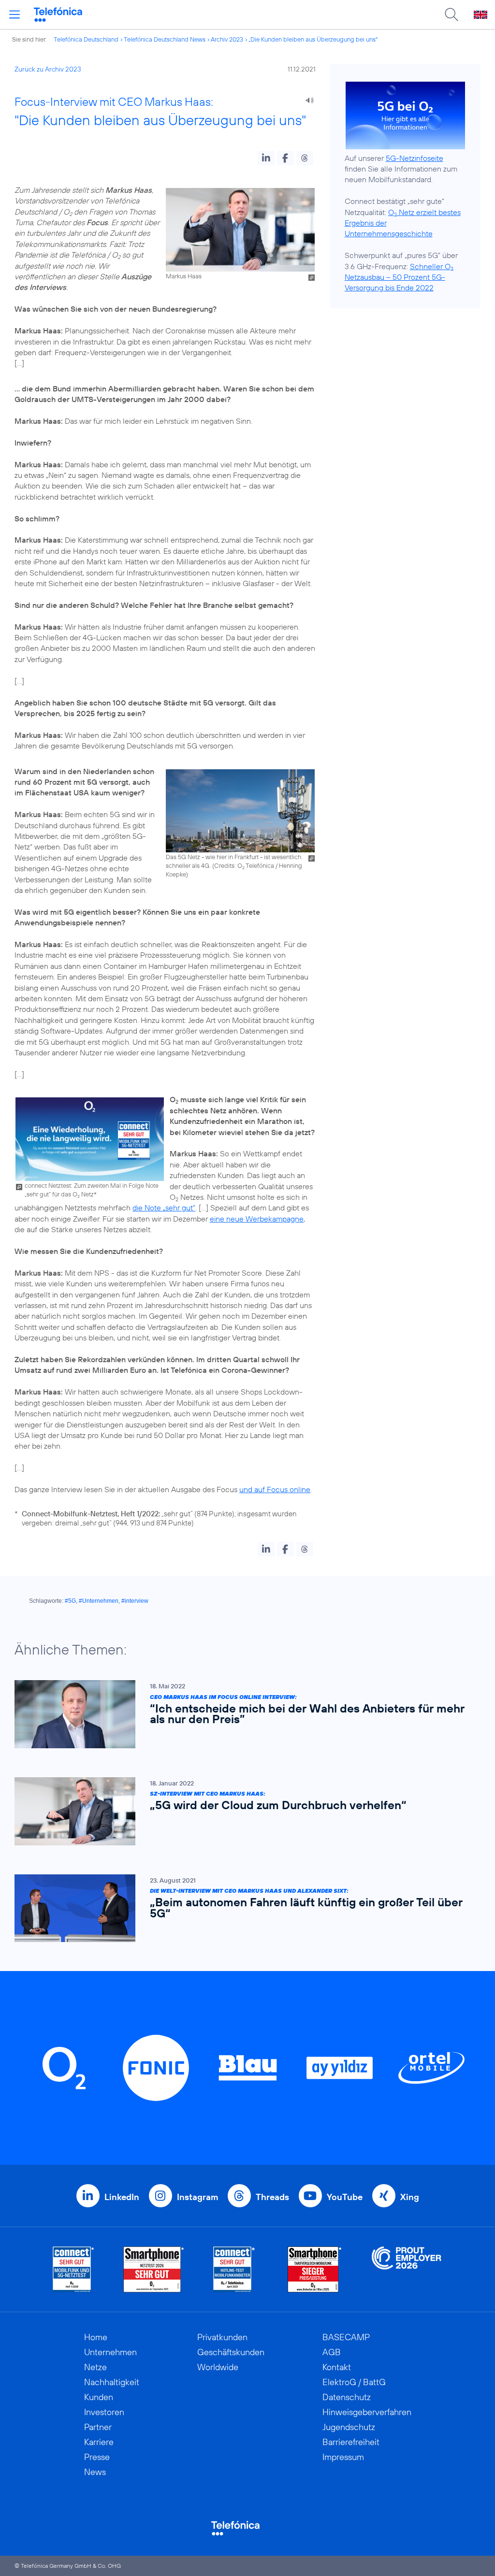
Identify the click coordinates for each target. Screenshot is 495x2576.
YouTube (345, 2197)
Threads (272, 2197)
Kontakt (337, 2367)
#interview (135, 1601)
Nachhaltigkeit (112, 2382)
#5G (70, 1601)
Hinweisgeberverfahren (367, 2412)
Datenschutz (347, 2397)
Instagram (197, 2197)
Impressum (343, 2457)
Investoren (104, 2412)
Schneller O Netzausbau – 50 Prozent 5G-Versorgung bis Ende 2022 (399, 277)
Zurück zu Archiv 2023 (48, 69)
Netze (95, 2367)
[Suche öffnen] (451, 14)
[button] (266, 158)
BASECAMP (346, 2337)
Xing (410, 2197)
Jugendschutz (349, 2427)
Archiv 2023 (227, 39)
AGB (332, 2352)
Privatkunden (222, 2337)
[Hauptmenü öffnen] (15, 14)
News (95, 2472)
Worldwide (218, 2367)
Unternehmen (110, 2352)
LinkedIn (122, 2197)
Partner (98, 2427)
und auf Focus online (275, 1489)
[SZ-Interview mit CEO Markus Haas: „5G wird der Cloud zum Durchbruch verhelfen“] (243, 1811)
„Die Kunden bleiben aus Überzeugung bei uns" (313, 39)
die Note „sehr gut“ (164, 1208)
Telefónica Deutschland (86, 39)
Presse (97, 2457)
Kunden (99, 2397)
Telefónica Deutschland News (165, 39)
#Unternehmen (99, 1601)
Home (96, 2337)
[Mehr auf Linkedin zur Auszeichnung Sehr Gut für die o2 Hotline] (234, 2269)
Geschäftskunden (231, 2352)
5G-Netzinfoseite (415, 158)
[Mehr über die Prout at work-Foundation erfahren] (407, 2269)
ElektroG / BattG (354, 2382)
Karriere (99, 2442)
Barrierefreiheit (351, 2442)
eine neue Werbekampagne (257, 1219)
